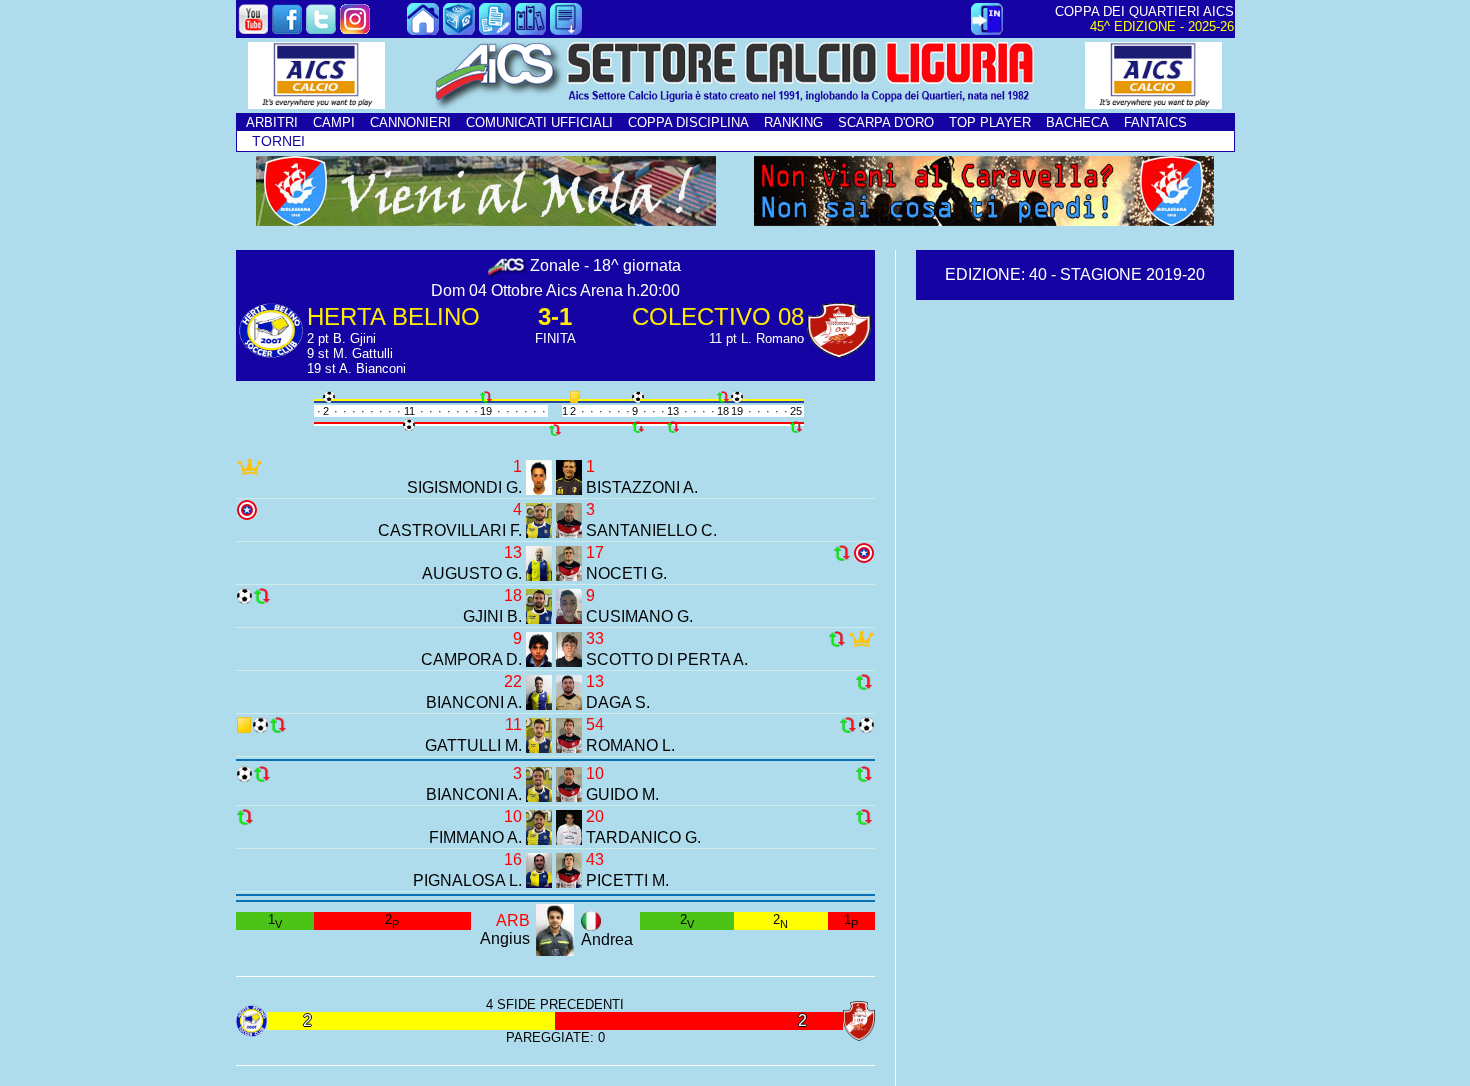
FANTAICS (1155, 122)
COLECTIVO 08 (718, 316)
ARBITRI (272, 122)
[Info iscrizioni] (495, 29)
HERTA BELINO (393, 316)
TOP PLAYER (990, 122)
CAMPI (334, 122)
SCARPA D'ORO (886, 122)
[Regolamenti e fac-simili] (566, 29)
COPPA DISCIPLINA (688, 122)
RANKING (793, 122)
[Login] (987, 29)
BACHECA (1077, 122)
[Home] (423, 29)
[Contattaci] (459, 29)
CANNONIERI (410, 122)
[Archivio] (531, 29)
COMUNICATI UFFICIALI (539, 122)
